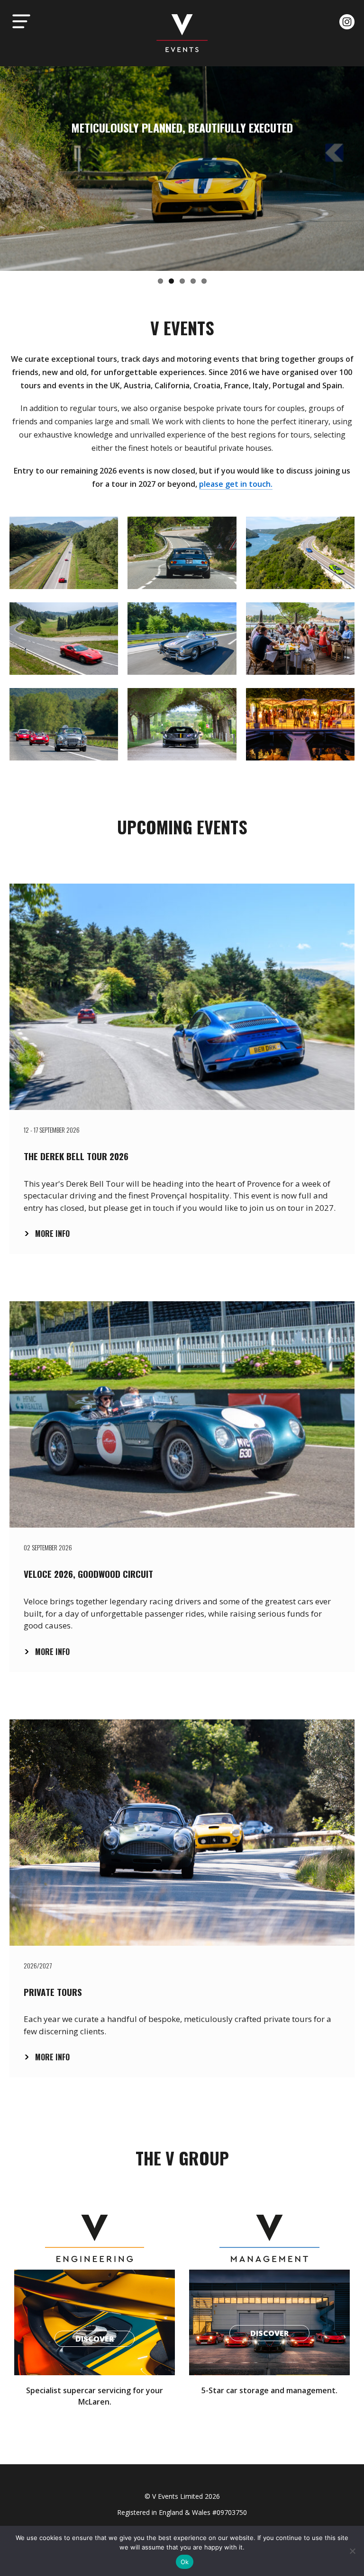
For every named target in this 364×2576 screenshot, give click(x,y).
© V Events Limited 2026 (182, 2496)
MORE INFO (52, 1234)
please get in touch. (236, 484)
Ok (185, 2562)
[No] (352, 2551)
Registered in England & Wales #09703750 (182, 2512)
